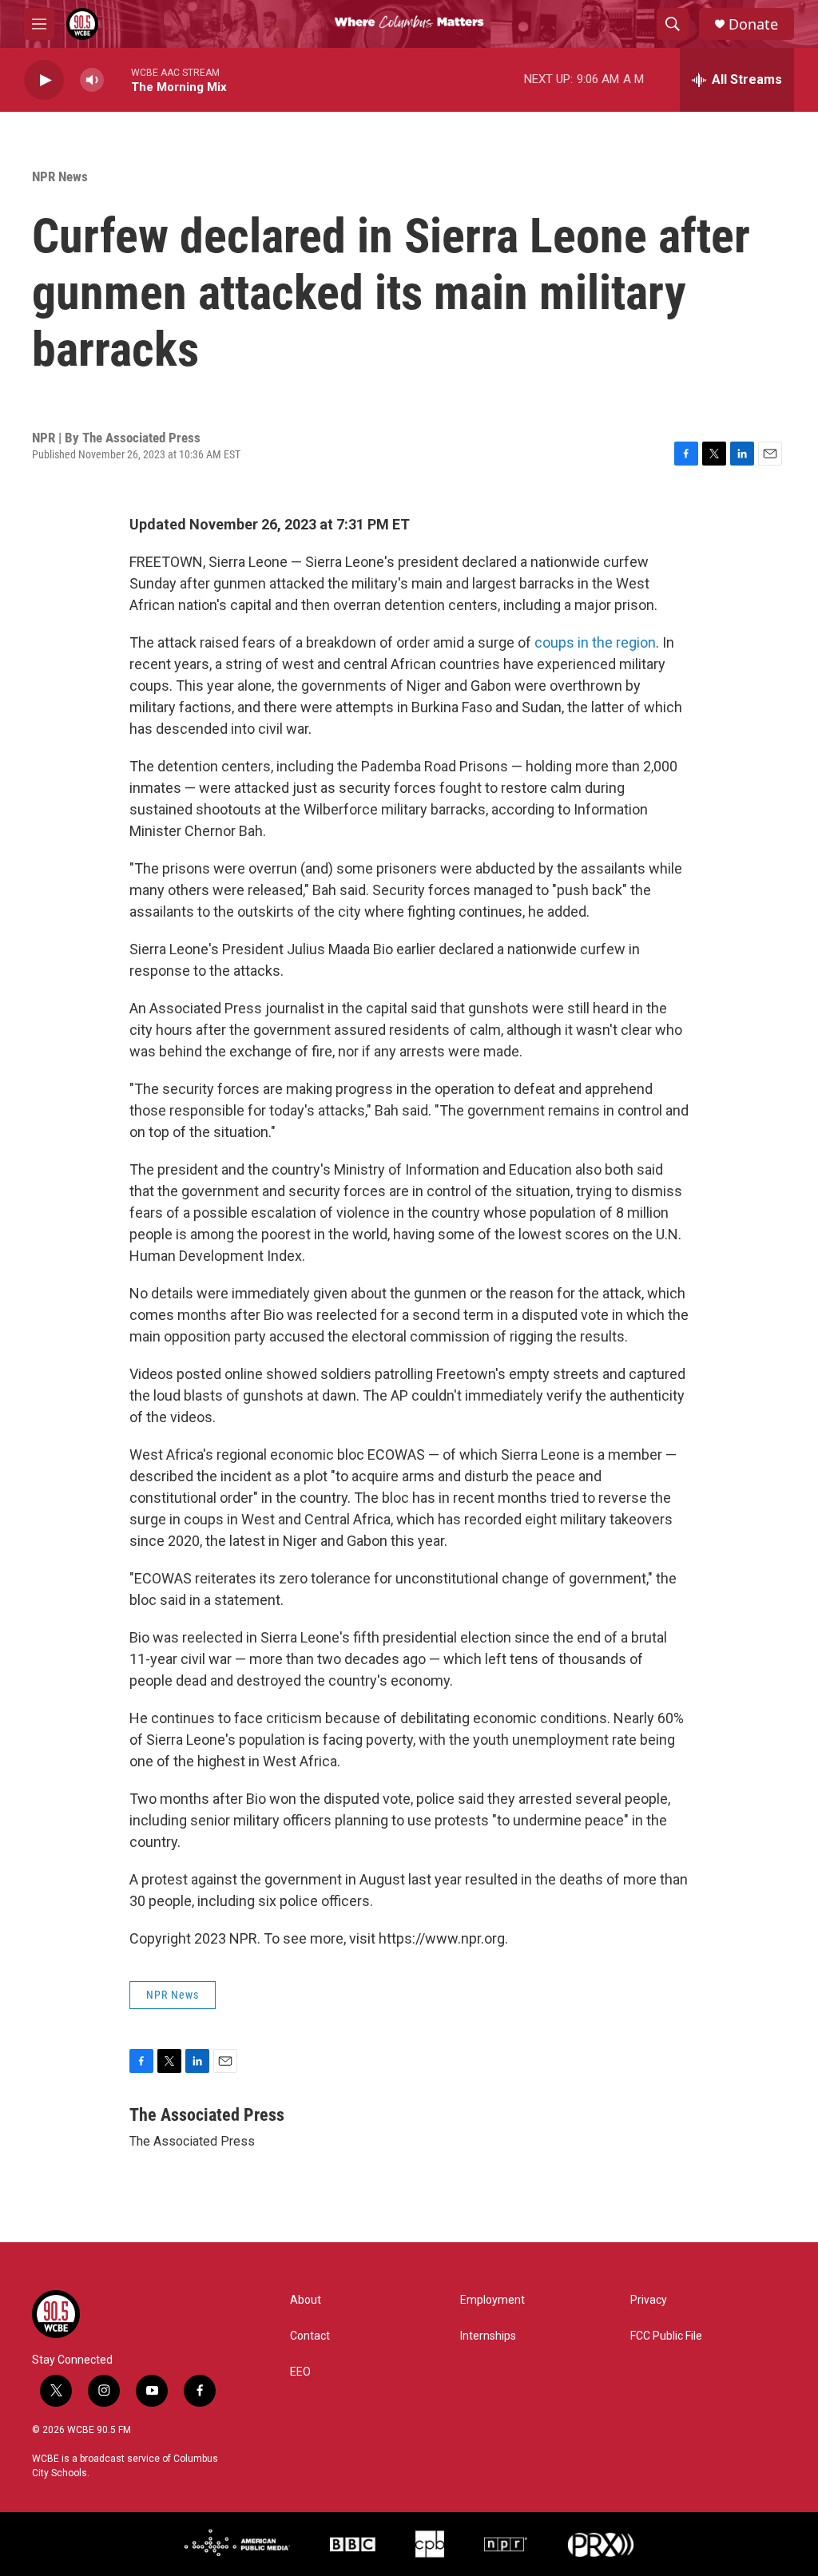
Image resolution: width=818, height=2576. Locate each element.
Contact (310, 2336)
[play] (44, 80)
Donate (753, 24)
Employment (492, 2300)
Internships (488, 2336)
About (306, 2300)
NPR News (60, 176)
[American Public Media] (237, 2544)
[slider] (117, 79)
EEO (300, 2372)
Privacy (649, 2300)
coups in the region (595, 642)
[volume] (92, 80)
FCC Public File (666, 2336)
